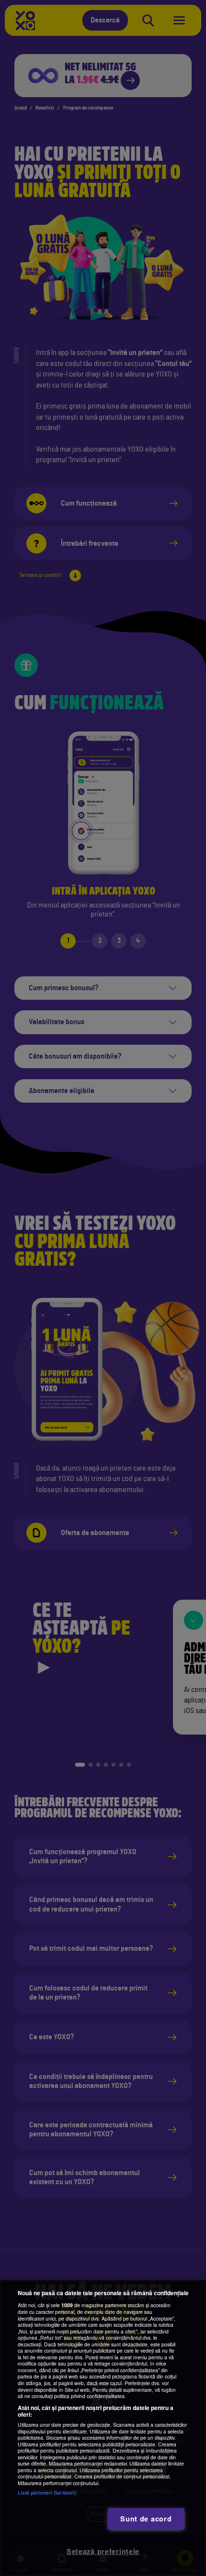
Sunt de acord (146, 2519)
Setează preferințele (103, 2551)
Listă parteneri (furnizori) (47, 2493)
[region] (103, 2428)
